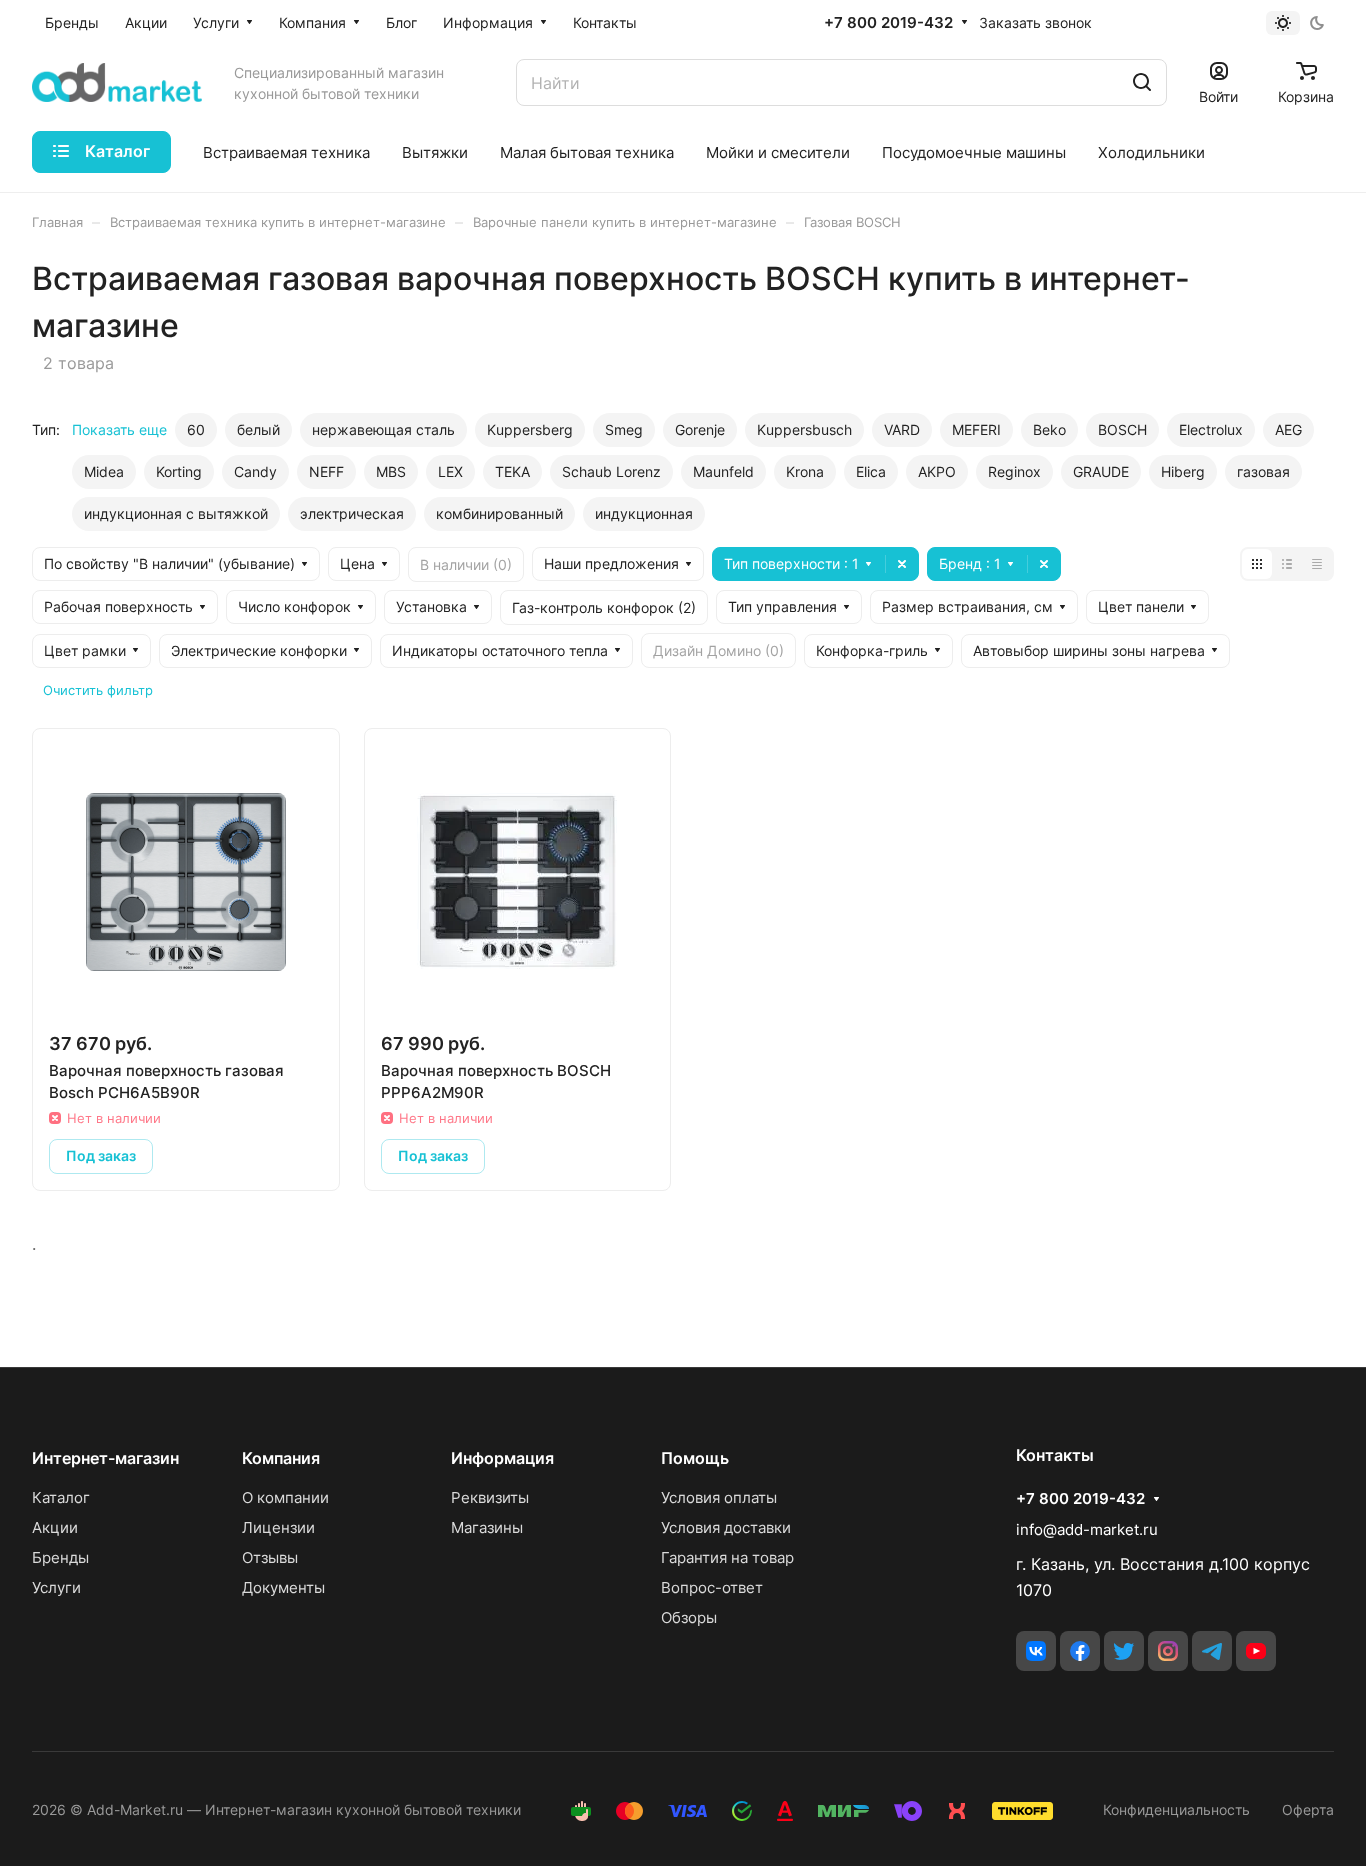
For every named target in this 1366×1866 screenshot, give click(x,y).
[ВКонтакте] (1036, 1651)
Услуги (56, 1587)
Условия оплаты (719, 1497)
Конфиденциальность (1176, 1809)
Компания (281, 1458)
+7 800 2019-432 (888, 23)
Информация (502, 1458)
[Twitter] (1124, 1651)
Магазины (487, 1527)
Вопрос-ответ (712, 1587)
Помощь (695, 1458)
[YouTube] (1256, 1651)
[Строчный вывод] (1287, 564)
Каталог (61, 1497)
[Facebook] (1080, 1651)
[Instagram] (1168, 1651)
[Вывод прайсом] (1317, 564)
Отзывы (270, 1557)
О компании (285, 1497)
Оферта (1308, 1809)
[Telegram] (1212, 1651)
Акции (55, 1527)
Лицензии (278, 1527)
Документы (283, 1587)
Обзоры (689, 1617)
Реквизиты (490, 1497)
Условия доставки (726, 1527)
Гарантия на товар (727, 1557)
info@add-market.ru (1087, 1529)
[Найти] (1142, 82)
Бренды (60, 1557)
